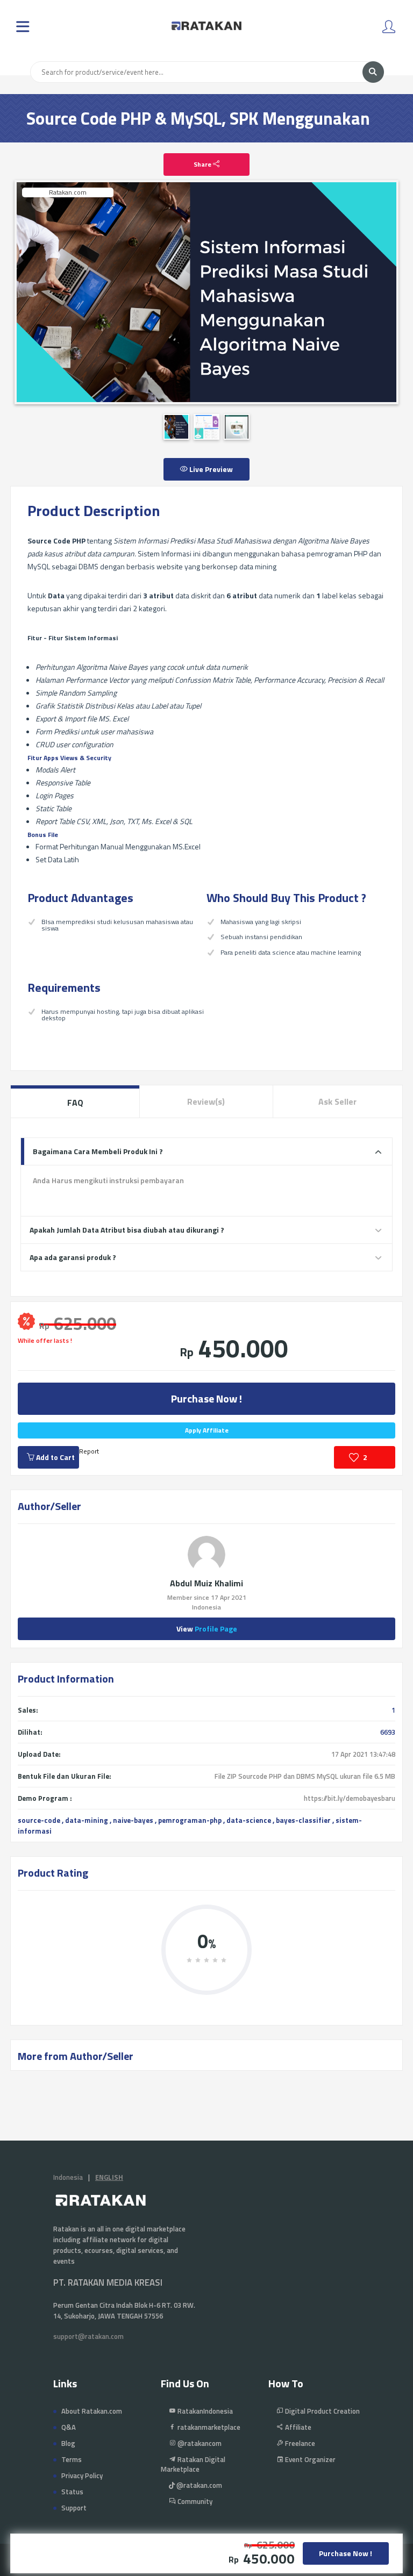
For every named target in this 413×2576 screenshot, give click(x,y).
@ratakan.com (198, 2485)
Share (203, 164)
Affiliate (297, 2427)
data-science (249, 1820)
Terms (72, 2459)
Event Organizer (309, 2459)
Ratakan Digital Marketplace (193, 2464)
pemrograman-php (190, 1820)
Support (74, 2508)
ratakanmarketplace (208, 2427)
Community (194, 2501)
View (207, 1629)
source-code (39, 1820)
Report (89, 1451)
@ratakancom (199, 2443)
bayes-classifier (303, 1820)
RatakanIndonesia (204, 2411)
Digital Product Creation (322, 2411)
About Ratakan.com (92, 2411)
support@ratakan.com (88, 2336)
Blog (68, 2443)
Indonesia (68, 2177)
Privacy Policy (82, 2475)
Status (72, 2492)
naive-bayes (133, 1820)
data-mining (87, 1820)
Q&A (69, 2427)
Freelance (299, 2443)
